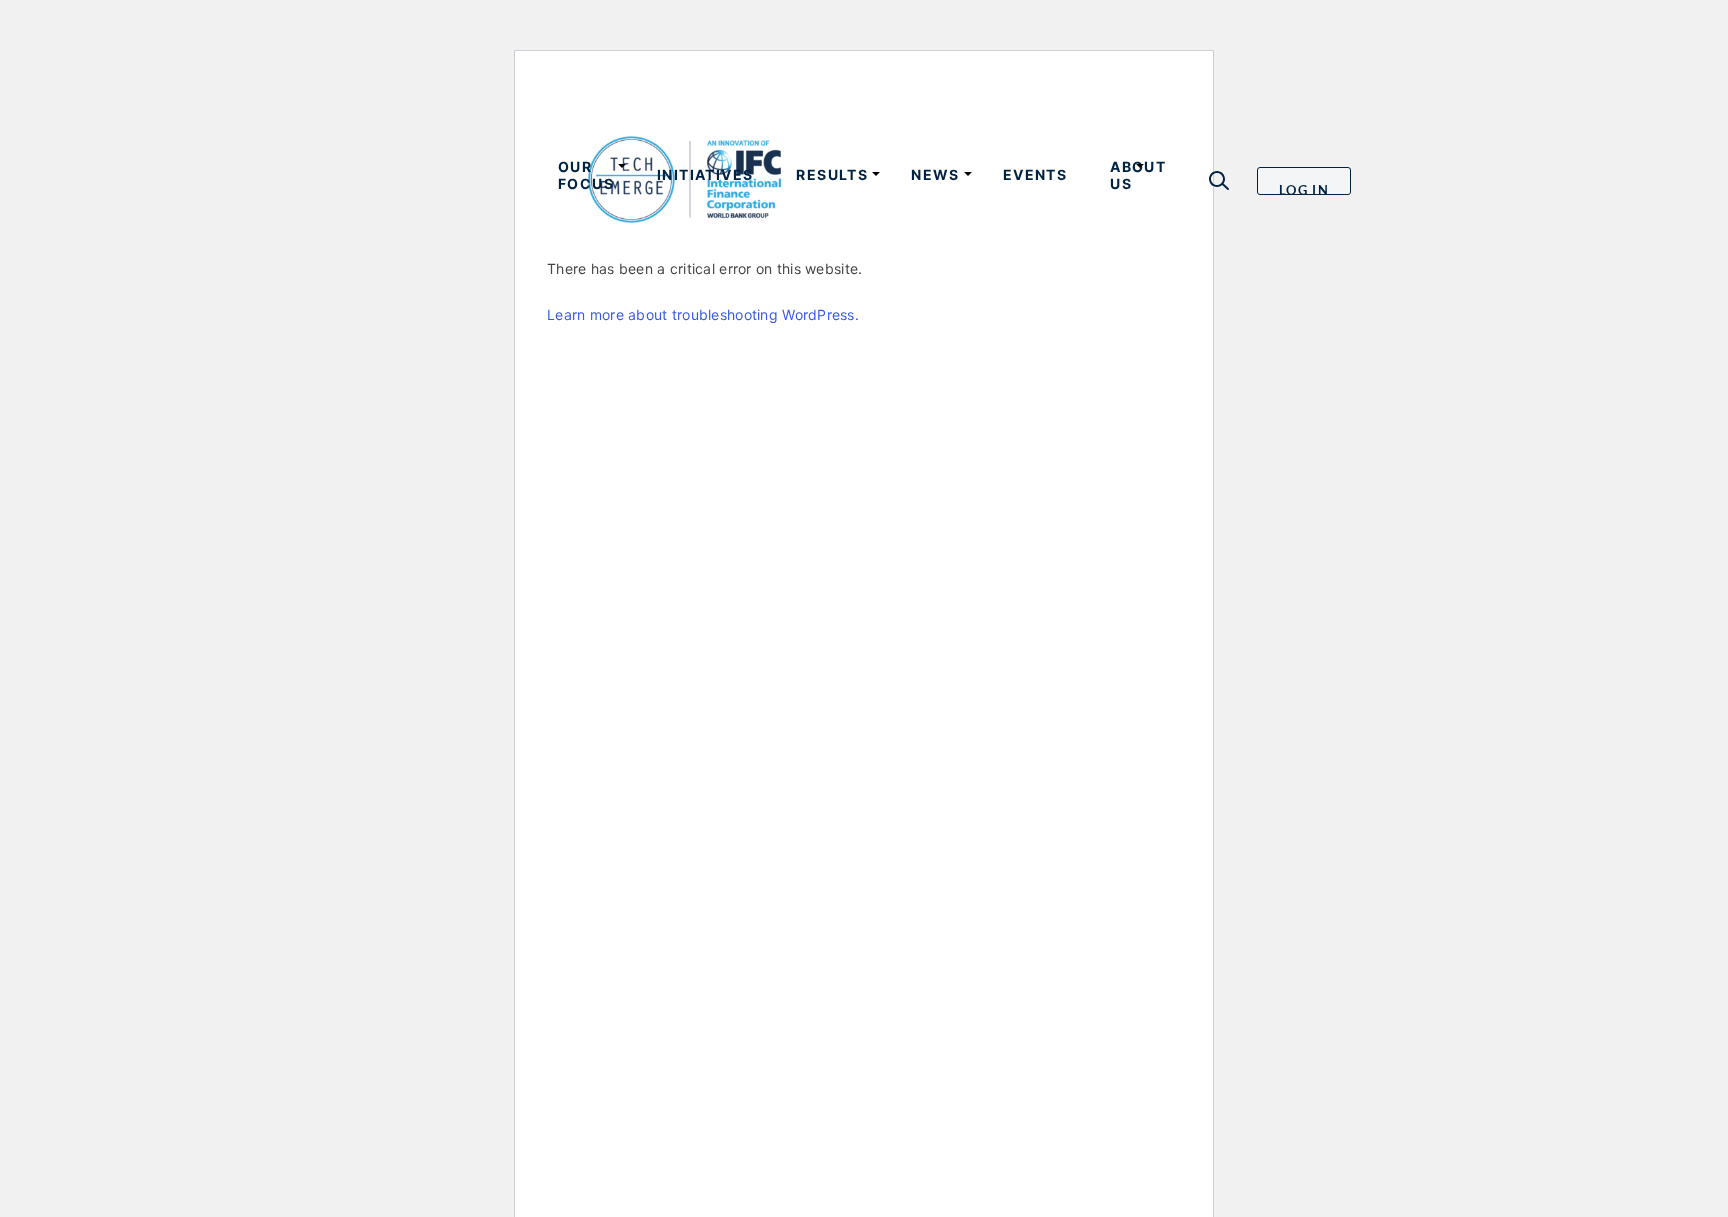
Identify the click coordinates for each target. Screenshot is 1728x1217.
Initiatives (705, 174)
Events (1035, 174)
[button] (1219, 180)
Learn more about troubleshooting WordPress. (703, 314)
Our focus (586, 175)
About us (1138, 175)
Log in (1304, 188)
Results (832, 174)
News (935, 174)
